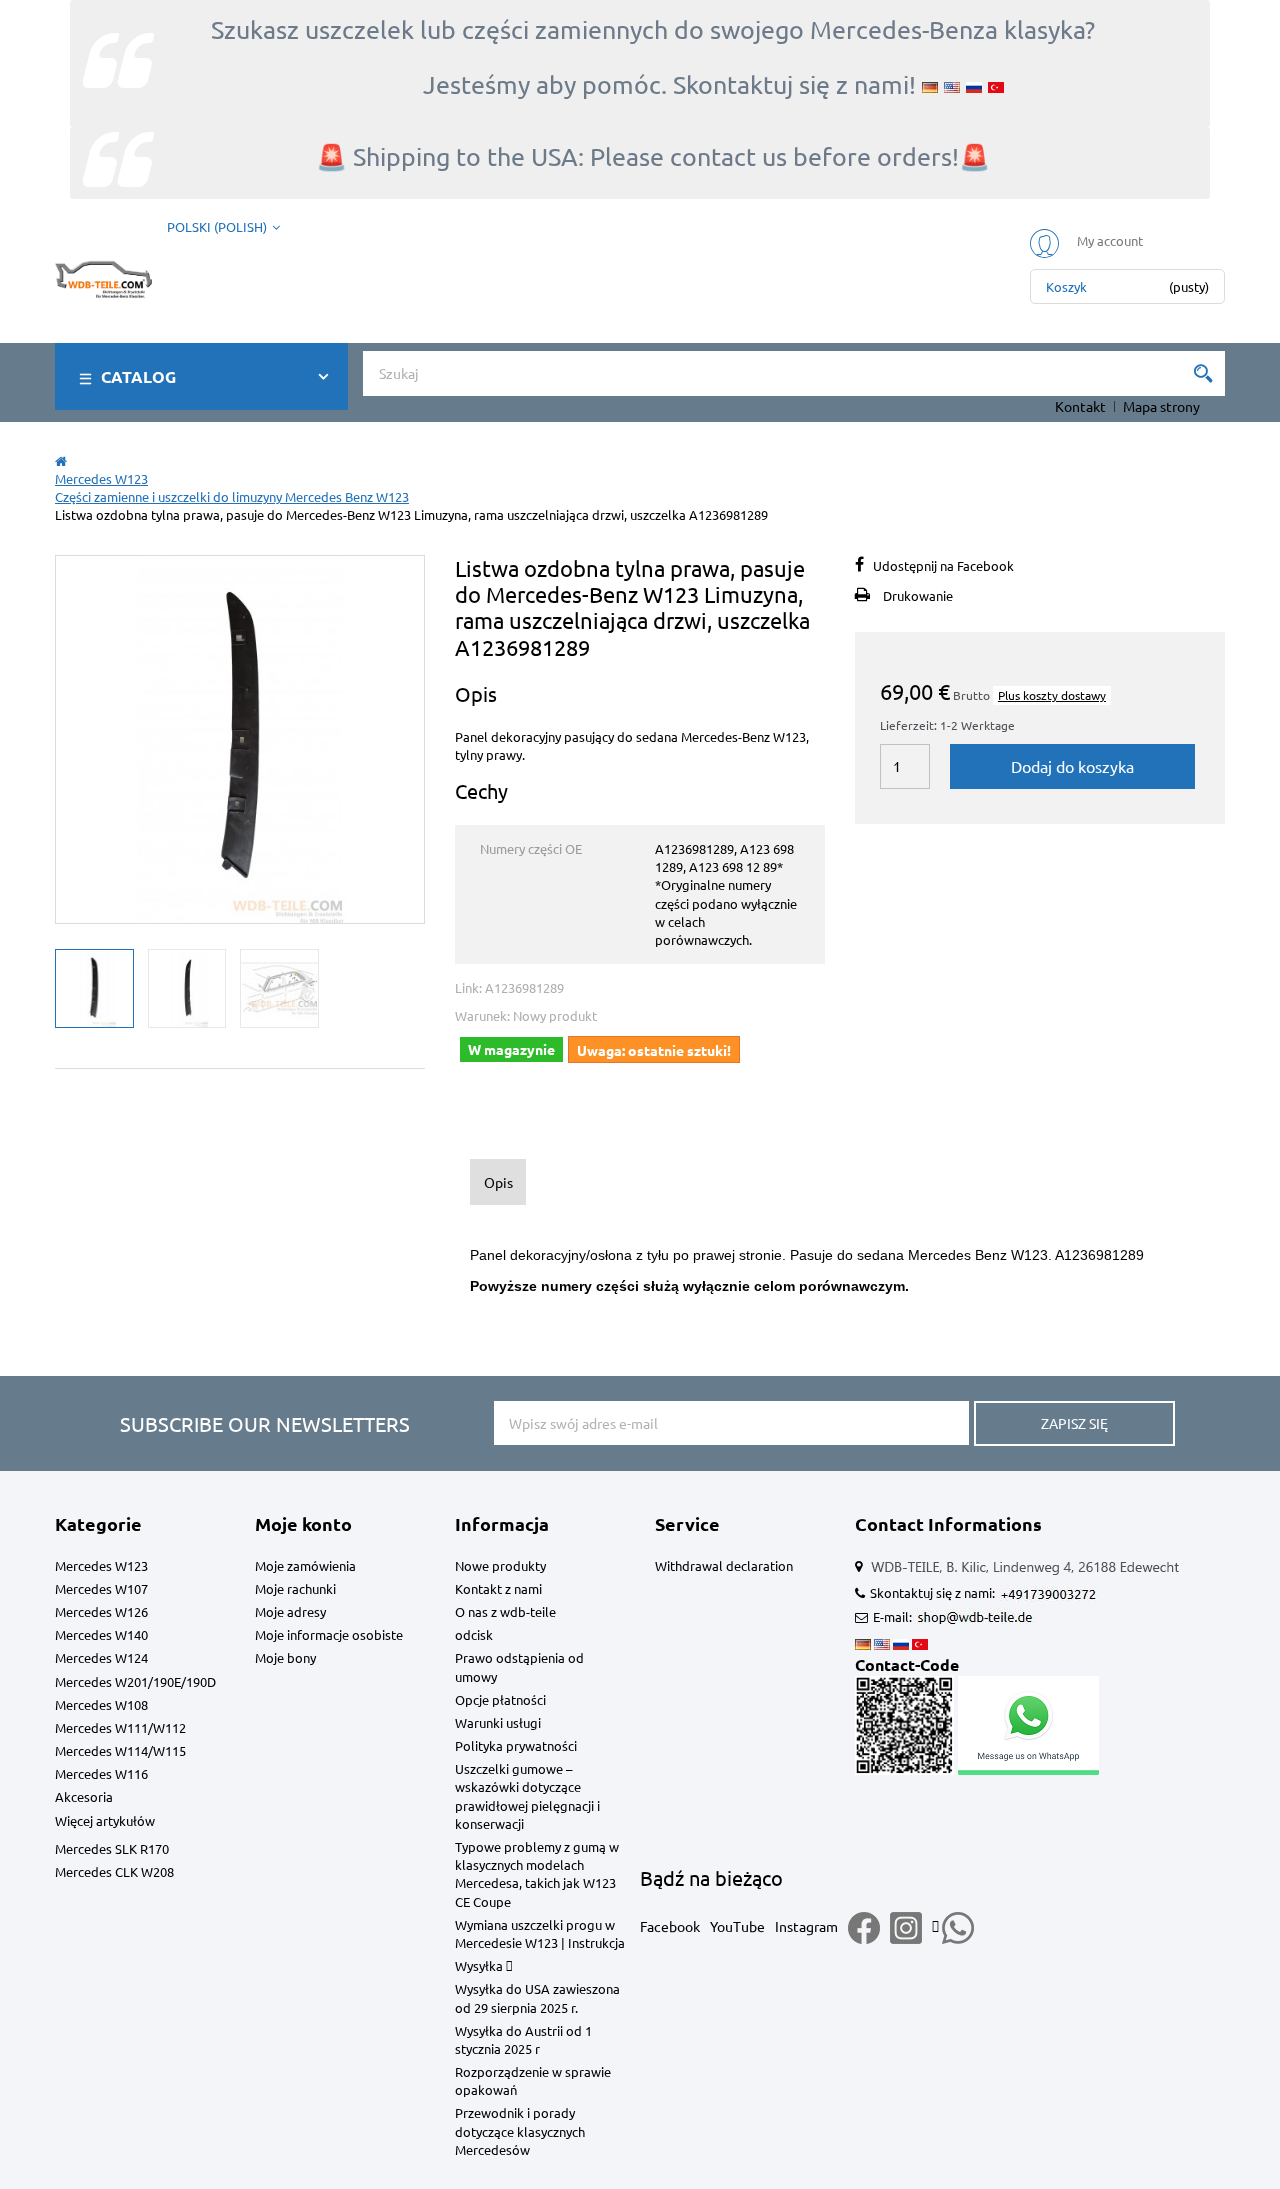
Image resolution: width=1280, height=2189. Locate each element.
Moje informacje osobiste (329, 1634)
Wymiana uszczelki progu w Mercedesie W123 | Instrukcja (540, 1933)
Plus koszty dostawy (1052, 695)
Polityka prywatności (516, 1745)
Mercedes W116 (101, 1773)
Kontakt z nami (498, 1588)
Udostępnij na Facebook (943, 565)
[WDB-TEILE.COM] (103, 274)
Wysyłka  (484, 1965)
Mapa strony (1161, 406)
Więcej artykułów (105, 1820)
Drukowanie (918, 595)
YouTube (737, 1926)
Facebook (670, 1926)
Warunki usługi (498, 1722)
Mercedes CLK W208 (114, 1871)
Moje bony (285, 1657)
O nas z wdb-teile (505, 1611)
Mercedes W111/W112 (120, 1727)
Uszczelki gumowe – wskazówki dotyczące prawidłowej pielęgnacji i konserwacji (527, 1796)
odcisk (474, 1634)
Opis (498, 1182)
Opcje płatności (500, 1699)
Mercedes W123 (101, 1565)
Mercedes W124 (101, 1657)
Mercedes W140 (101, 1634)
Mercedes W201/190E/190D (135, 1681)
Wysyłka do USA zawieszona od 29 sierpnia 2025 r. (537, 1997)
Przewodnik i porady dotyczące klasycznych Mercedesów (520, 2130)
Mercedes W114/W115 (120, 1750)
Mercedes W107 (101, 1588)
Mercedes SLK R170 (112, 1848)
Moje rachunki (295, 1588)
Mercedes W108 (101, 1704)
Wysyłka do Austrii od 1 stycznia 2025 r (523, 2039)
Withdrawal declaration (724, 1565)
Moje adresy (290, 1611)
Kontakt (1080, 406)
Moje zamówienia (305, 1565)
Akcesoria (84, 1796)
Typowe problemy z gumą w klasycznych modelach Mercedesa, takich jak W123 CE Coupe (537, 1874)
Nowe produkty (500, 1565)
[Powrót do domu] (61, 460)
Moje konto (303, 1523)
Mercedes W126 (101, 1611)
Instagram (806, 1926)
